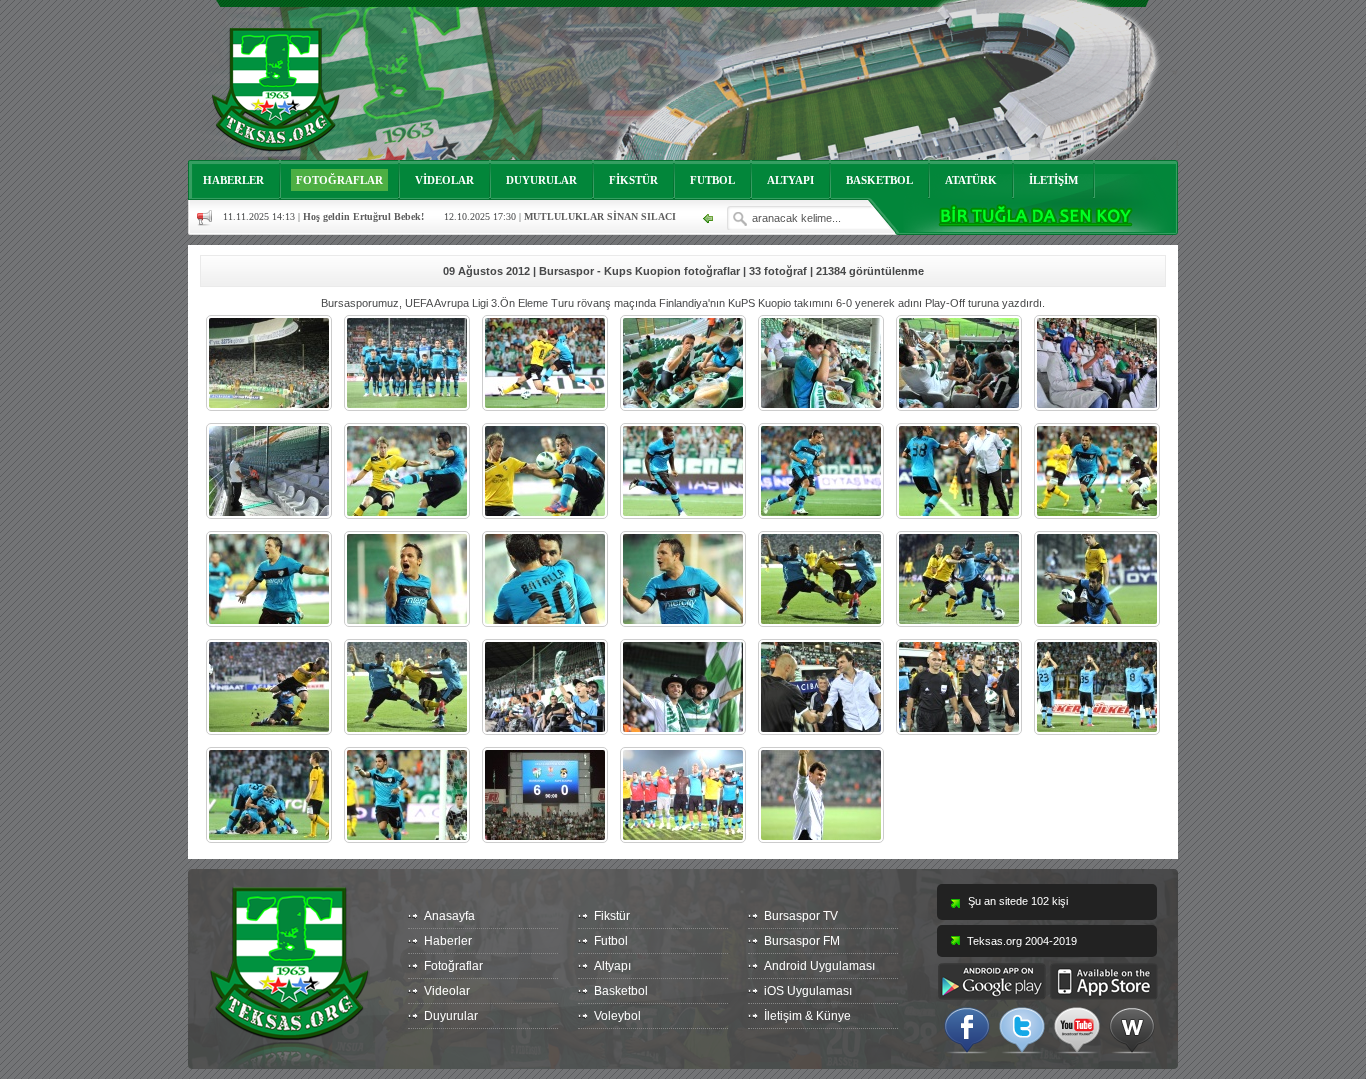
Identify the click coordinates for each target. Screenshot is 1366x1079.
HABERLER (233, 180)
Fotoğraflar (453, 966)
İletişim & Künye (807, 1016)
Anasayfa (449, 916)
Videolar (447, 991)
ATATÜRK (971, 180)
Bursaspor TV (801, 916)
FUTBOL (712, 180)
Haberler (448, 941)
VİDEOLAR (444, 180)
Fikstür (612, 916)
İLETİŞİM (1053, 180)
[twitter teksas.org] (1022, 1029)
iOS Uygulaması (808, 991)
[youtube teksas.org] (1077, 1029)
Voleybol (617, 1016)
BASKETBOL (879, 180)
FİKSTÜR (633, 180)
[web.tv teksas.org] (1132, 1029)
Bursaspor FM (802, 941)
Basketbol (621, 991)
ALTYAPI (790, 180)
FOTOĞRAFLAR (339, 180)
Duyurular (451, 1016)
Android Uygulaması (819, 966)
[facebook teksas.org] (967, 1029)
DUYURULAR (541, 180)
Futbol (611, 941)
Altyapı (612, 966)
